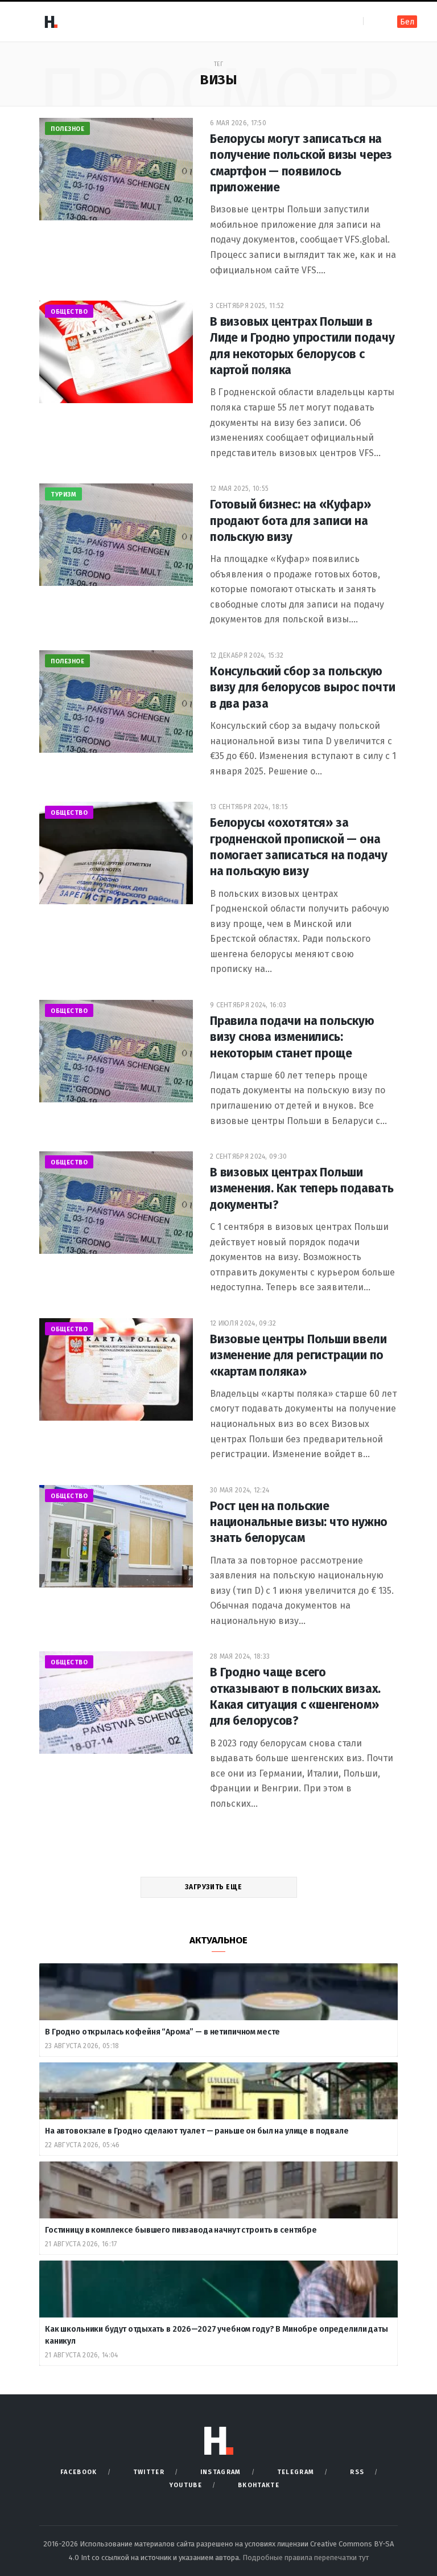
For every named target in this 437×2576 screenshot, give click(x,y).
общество (69, 312)
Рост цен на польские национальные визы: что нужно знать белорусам (299, 1522)
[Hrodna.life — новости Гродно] (51, 22)
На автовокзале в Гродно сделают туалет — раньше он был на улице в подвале (197, 2131)
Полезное (67, 129)
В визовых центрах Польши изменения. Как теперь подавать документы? (302, 1189)
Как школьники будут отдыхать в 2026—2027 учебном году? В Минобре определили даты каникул (217, 2335)
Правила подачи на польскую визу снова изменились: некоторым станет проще (292, 1037)
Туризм (63, 495)
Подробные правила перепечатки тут (306, 2557)
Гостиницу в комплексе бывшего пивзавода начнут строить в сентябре (182, 2230)
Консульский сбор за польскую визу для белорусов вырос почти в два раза (303, 688)
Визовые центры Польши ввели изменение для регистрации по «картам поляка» (298, 1355)
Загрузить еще (214, 1887)
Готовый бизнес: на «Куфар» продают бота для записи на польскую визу (290, 521)
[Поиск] (373, 21)
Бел (407, 22)
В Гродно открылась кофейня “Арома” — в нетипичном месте (162, 2032)
